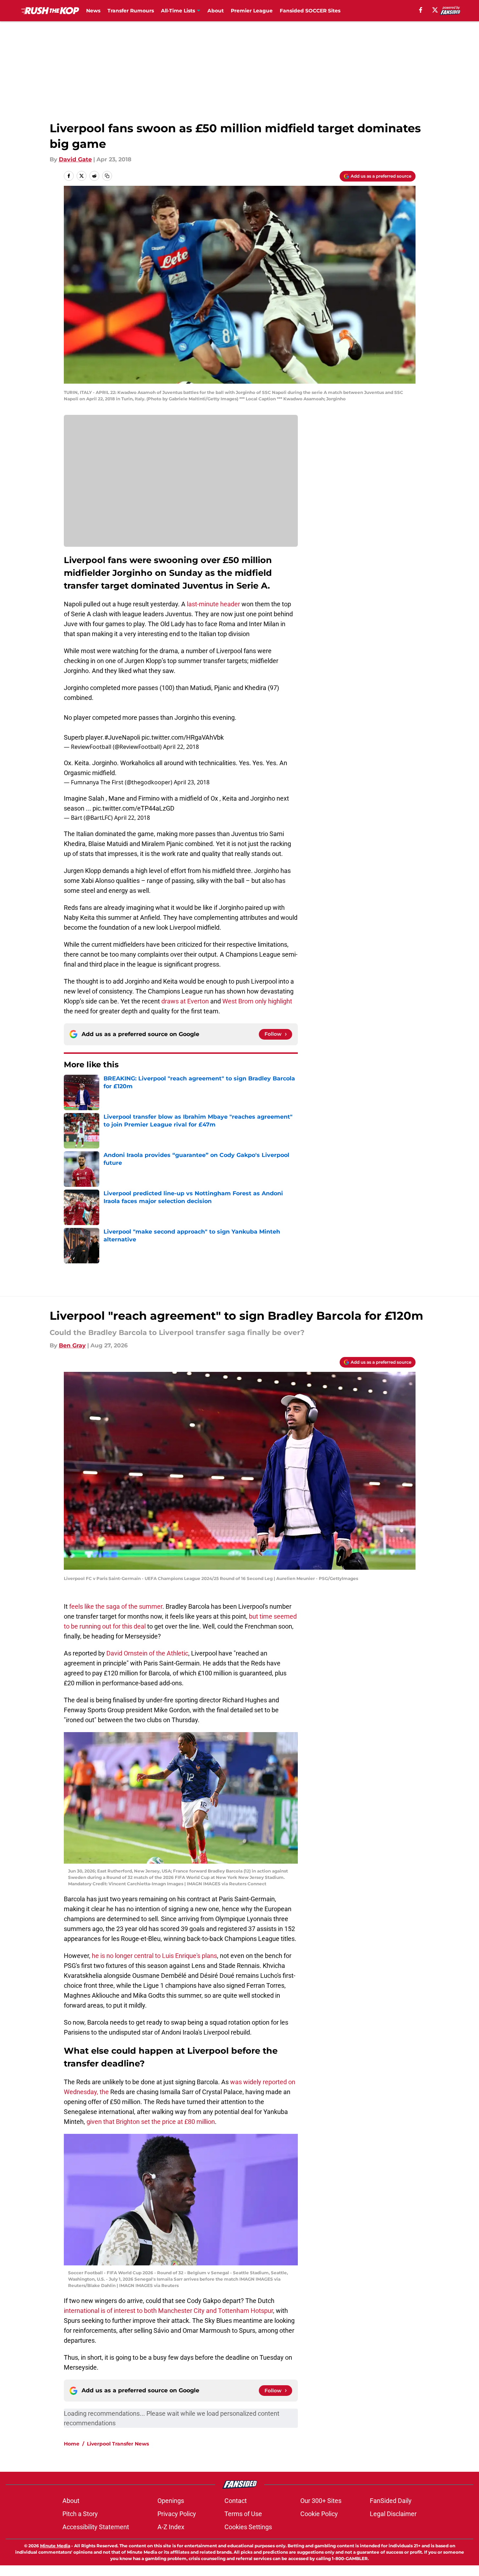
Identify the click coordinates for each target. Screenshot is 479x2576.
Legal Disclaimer (393, 2514)
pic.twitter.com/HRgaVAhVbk (183, 737)
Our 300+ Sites (321, 2501)
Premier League (252, 11)
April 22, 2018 (181, 747)
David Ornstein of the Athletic (147, 1653)
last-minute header (213, 604)
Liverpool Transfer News (118, 2444)
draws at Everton (185, 1001)
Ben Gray (72, 1345)
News (93, 11)
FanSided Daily (391, 2501)
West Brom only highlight (257, 1001)
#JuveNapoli (122, 737)
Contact (236, 2501)
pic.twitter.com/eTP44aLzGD (133, 808)
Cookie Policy (319, 2514)
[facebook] (421, 10)
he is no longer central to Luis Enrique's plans (154, 1956)
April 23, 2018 (192, 782)
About (216, 11)
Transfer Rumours (131, 11)
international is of (89, 2311)
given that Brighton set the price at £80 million (151, 2122)
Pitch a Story (80, 2514)
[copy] (107, 176)
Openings (171, 2501)
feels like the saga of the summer (116, 1606)
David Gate (75, 159)
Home (72, 2444)
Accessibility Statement (96, 2527)
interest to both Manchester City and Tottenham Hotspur (193, 2311)
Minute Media (55, 2546)
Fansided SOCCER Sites (310, 11)
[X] (435, 10)
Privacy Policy (177, 2514)
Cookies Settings (248, 2527)
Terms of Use (243, 2514)
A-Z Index (171, 2527)
